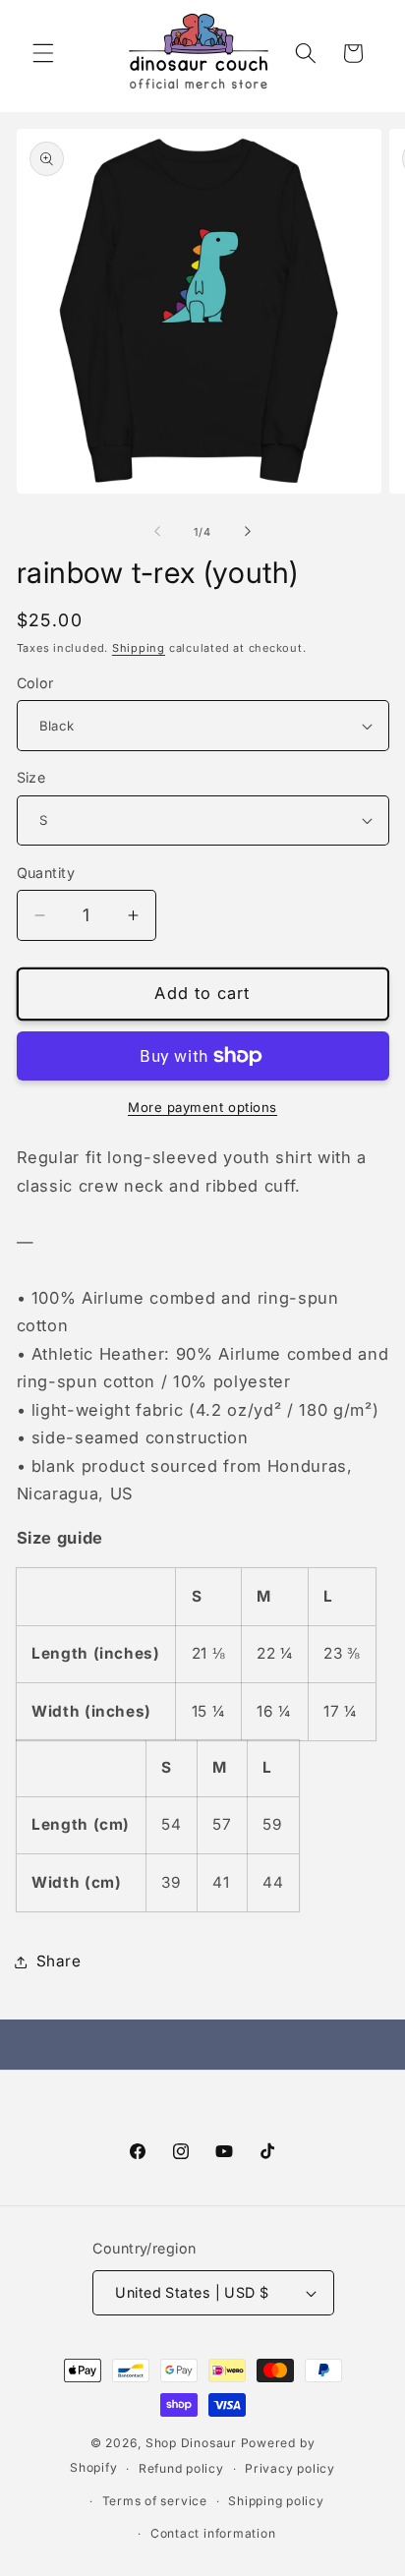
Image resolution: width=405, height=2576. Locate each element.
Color (35, 683)
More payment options (202, 1107)
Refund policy (181, 2468)
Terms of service (155, 2501)
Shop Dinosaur (191, 2443)
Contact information (213, 2533)
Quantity (46, 873)
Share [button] (59, 1961)
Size (31, 777)
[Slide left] (157, 532)
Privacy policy (290, 2468)
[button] (43, 53)
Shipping (139, 648)
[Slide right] (248, 532)
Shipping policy (276, 2501)
